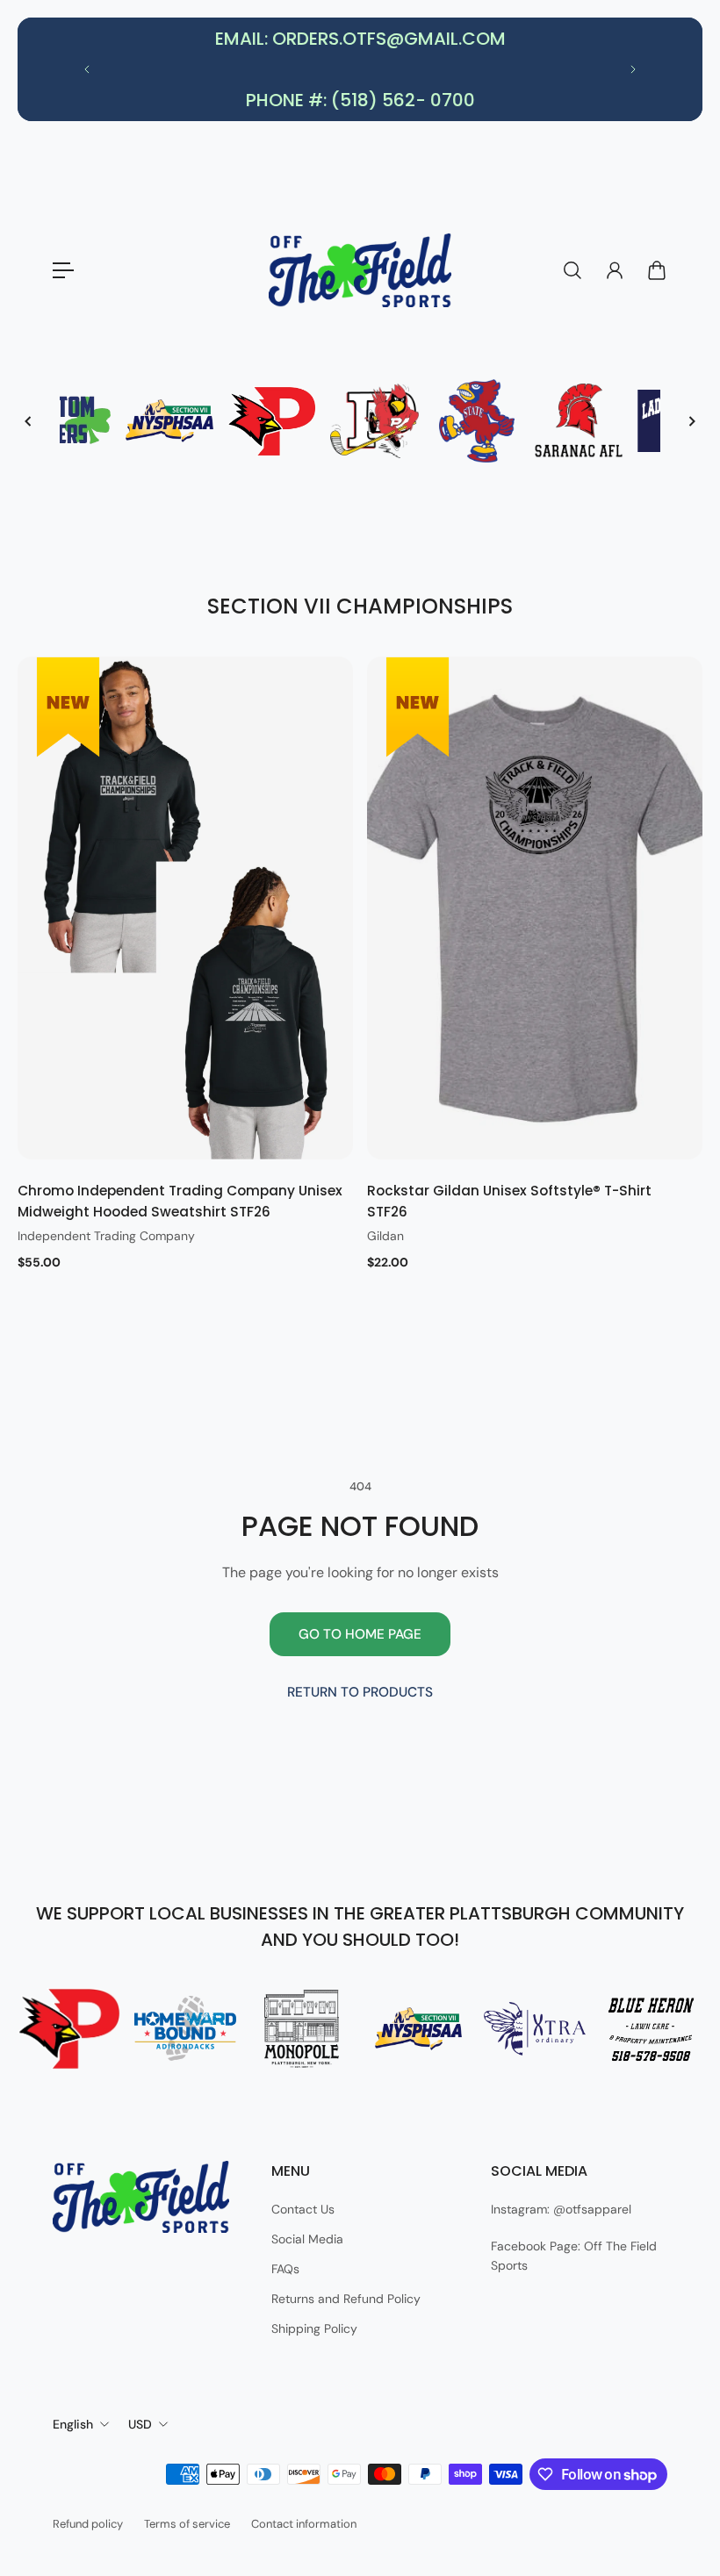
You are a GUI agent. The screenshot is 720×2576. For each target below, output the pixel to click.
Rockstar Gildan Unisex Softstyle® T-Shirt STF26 (509, 1201)
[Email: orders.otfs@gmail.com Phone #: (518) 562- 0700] (360, 69)
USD (140, 2424)
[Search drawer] (572, 270)
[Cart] (657, 270)
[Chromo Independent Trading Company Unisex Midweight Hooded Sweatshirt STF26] (185, 908)
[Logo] (360, 270)
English (73, 2424)
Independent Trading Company (106, 1236)
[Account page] (615, 270)
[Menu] (63, 270)
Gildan (385, 1236)
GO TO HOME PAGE (360, 1634)
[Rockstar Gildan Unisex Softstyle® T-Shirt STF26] (535, 908)
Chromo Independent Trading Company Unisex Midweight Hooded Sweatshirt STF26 (180, 1201)
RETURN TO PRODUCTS (360, 1692)
